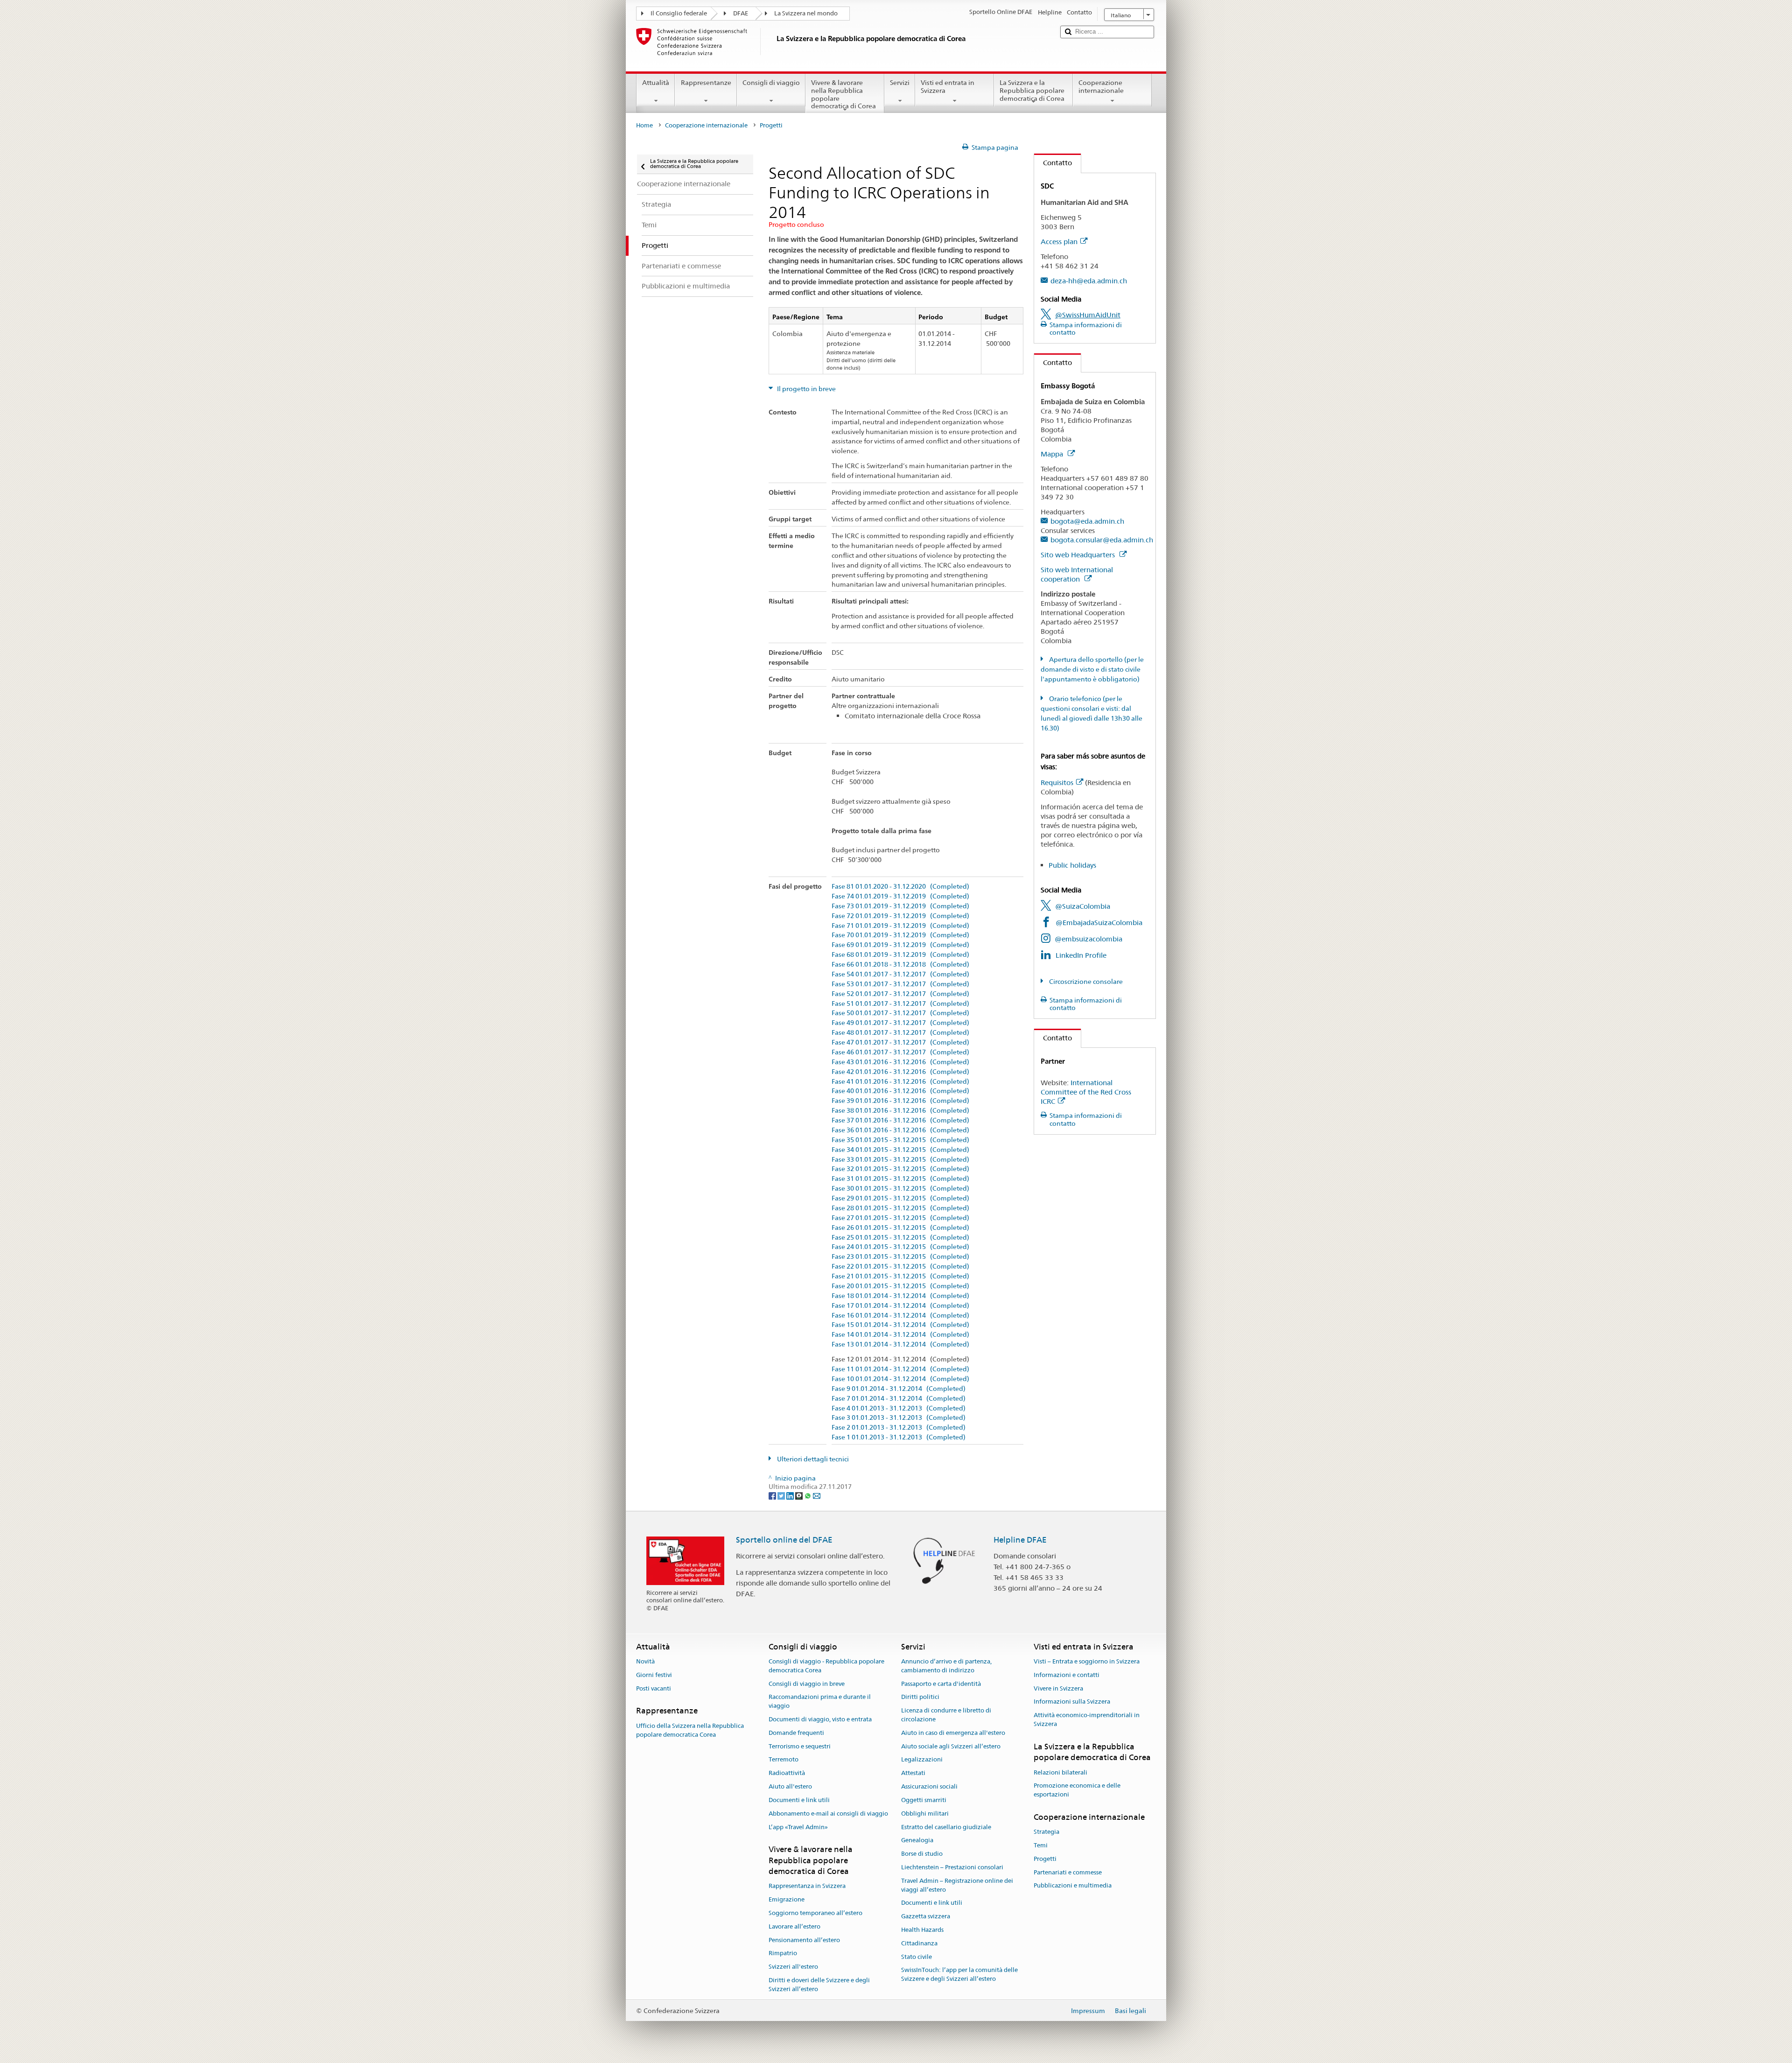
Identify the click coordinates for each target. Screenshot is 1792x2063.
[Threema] (800, 1495)
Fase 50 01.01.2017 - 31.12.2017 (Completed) (900, 1013)
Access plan (1059, 242)
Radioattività (787, 1773)
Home (644, 125)
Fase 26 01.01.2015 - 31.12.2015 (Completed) (900, 1228)
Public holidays (1072, 865)
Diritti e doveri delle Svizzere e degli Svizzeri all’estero (819, 1985)
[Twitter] (782, 1495)
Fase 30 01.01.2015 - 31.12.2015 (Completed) (900, 1189)
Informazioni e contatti (1067, 1675)
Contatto (1053, 163)
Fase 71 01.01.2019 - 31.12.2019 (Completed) (900, 926)
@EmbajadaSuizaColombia (1099, 923)
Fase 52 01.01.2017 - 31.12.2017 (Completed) (900, 994)
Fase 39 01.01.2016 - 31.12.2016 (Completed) (900, 1101)
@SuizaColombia (1083, 906)
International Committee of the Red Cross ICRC (1086, 1092)
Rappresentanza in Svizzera (807, 1886)
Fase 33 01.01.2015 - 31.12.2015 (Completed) (900, 1160)
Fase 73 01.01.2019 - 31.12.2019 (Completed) (900, 906)
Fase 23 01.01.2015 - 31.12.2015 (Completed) (900, 1257)
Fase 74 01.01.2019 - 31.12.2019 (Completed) (900, 896)
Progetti (1045, 1859)
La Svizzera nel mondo (806, 13)
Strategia (1046, 1832)
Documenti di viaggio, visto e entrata (820, 1719)
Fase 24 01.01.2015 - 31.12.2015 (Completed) (900, 1247)
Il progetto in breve (806, 389)
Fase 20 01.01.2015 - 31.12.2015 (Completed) (900, 1286)
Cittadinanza (919, 1943)
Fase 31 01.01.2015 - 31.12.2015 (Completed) (900, 1179)
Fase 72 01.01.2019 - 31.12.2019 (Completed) (900, 916)
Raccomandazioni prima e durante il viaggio (820, 1702)
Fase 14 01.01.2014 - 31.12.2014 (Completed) (900, 1335)
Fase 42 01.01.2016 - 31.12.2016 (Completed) (900, 1072)
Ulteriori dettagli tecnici (812, 1459)
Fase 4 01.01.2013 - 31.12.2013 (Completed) (899, 1408)
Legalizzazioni (922, 1760)
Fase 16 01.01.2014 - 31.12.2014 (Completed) (900, 1316)
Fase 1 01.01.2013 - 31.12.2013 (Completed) (899, 1437)
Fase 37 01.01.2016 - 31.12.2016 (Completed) (900, 1120)
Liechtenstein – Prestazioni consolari (952, 1867)
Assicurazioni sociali (929, 1786)
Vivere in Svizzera (1058, 1688)
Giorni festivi (654, 1675)
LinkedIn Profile (1081, 955)
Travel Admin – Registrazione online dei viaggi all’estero (957, 1885)
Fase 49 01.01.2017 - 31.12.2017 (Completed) (900, 1023)
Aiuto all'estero (790, 1786)
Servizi (900, 83)
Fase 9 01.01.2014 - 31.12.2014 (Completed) (899, 1389)
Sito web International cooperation (1077, 574)
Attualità (656, 83)
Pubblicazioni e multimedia (1073, 1886)
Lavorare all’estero (794, 1926)
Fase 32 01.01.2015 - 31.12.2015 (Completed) (900, 1169)
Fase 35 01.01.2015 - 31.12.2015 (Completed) (900, 1140)
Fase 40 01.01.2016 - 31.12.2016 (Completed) (900, 1091)
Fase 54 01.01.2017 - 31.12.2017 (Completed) (900, 974)
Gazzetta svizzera (926, 1916)
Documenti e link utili (799, 1800)
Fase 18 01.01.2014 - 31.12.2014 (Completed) (900, 1296)
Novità (645, 1661)
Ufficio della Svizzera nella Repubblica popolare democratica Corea (690, 1730)
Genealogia (917, 1841)
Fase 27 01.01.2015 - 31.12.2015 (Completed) (900, 1218)
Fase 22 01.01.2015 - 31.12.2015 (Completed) (900, 1267)
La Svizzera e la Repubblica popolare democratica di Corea (1032, 90)
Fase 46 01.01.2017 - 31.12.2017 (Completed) (900, 1052)
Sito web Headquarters (1079, 555)
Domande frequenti (796, 1733)
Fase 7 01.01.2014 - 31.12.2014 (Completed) (899, 1399)
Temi (1041, 1845)
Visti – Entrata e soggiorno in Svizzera (1087, 1661)
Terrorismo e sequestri (800, 1746)
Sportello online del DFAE (784, 1540)
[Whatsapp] (808, 1495)
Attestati (913, 1773)
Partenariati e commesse (1068, 1872)
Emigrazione (787, 1899)
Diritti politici (920, 1697)
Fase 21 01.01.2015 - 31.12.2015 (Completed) (900, 1276)
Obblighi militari (925, 1814)
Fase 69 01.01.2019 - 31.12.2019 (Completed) (900, 945)
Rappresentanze (706, 83)
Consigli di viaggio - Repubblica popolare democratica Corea (826, 1666)
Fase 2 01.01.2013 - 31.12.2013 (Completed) (899, 1428)
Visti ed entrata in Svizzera (948, 87)
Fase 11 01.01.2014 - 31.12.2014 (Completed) (900, 1369)
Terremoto (784, 1760)
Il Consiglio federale (679, 13)
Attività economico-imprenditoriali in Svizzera (1087, 1720)
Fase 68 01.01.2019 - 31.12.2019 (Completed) (900, 955)
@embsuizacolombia (1088, 939)
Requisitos (1057, 782)
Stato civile (917, 1957)
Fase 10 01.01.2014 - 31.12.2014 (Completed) (900, 1379)
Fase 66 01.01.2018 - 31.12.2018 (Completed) (900, 965)
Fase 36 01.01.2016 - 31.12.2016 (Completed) (900, 1130)
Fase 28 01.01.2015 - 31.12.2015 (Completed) (900, 1208)
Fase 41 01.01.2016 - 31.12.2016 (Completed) (900, 1082)
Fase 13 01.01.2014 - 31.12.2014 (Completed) (900, 1344)
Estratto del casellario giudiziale (946, 1827)
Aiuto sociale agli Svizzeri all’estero (951, 1746)
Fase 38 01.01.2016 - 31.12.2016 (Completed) (900, 1111)
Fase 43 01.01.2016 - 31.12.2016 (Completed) (900, 1062)
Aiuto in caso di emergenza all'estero (953, 1733)
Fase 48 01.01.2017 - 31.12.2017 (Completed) (900, 1033)
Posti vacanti (654, 1688)
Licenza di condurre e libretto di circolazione (946, 1715)
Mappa (1053, 454)
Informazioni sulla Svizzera (1072, 1702)
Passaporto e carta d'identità (941, 1684)
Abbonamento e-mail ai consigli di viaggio (828, 1814)
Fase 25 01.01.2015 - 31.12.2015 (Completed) (900, 1238)
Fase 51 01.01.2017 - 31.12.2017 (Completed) (900, 1004)
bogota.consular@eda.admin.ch (1102, 540)
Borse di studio (922, 1854)
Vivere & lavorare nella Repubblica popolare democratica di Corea (843, 94)
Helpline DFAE (1020, 1540)
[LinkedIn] (791, 1495)
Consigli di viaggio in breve (807, 1684)
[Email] (817, 1495)
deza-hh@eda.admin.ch (1089, 281)
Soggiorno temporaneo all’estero (815, 1913)
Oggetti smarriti (924, 1800)
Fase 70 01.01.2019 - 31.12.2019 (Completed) (900, 935)
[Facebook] (773, 1495)
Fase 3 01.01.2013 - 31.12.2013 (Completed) (899, 1418)
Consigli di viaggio (771, 83)
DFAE (741, 13)
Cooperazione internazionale (1101, 87)
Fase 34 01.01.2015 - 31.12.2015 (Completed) (900, 1150)
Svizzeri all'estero (793, 1967)
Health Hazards (922, 1930)
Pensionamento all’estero (804, 1940)
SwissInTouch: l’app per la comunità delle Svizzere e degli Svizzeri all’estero (959, 1975)
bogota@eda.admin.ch (1087, 521)
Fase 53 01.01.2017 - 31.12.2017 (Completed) (900, 984)
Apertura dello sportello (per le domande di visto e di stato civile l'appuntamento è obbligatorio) (1092, 669)
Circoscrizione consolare (1085, 982)
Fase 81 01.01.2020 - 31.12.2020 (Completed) (900, 887)
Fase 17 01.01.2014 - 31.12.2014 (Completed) (900, 1306)
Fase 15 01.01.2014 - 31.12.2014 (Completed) (900, 1325)
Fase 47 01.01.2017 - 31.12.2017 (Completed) (900, 1042)
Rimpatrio (783, 1954)
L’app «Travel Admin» (798, 1827)
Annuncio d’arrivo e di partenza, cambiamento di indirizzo (946, 1666)
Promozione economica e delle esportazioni (1077, 1790)
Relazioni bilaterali (1060, 1772)
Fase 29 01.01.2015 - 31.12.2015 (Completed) (900, 1198)
